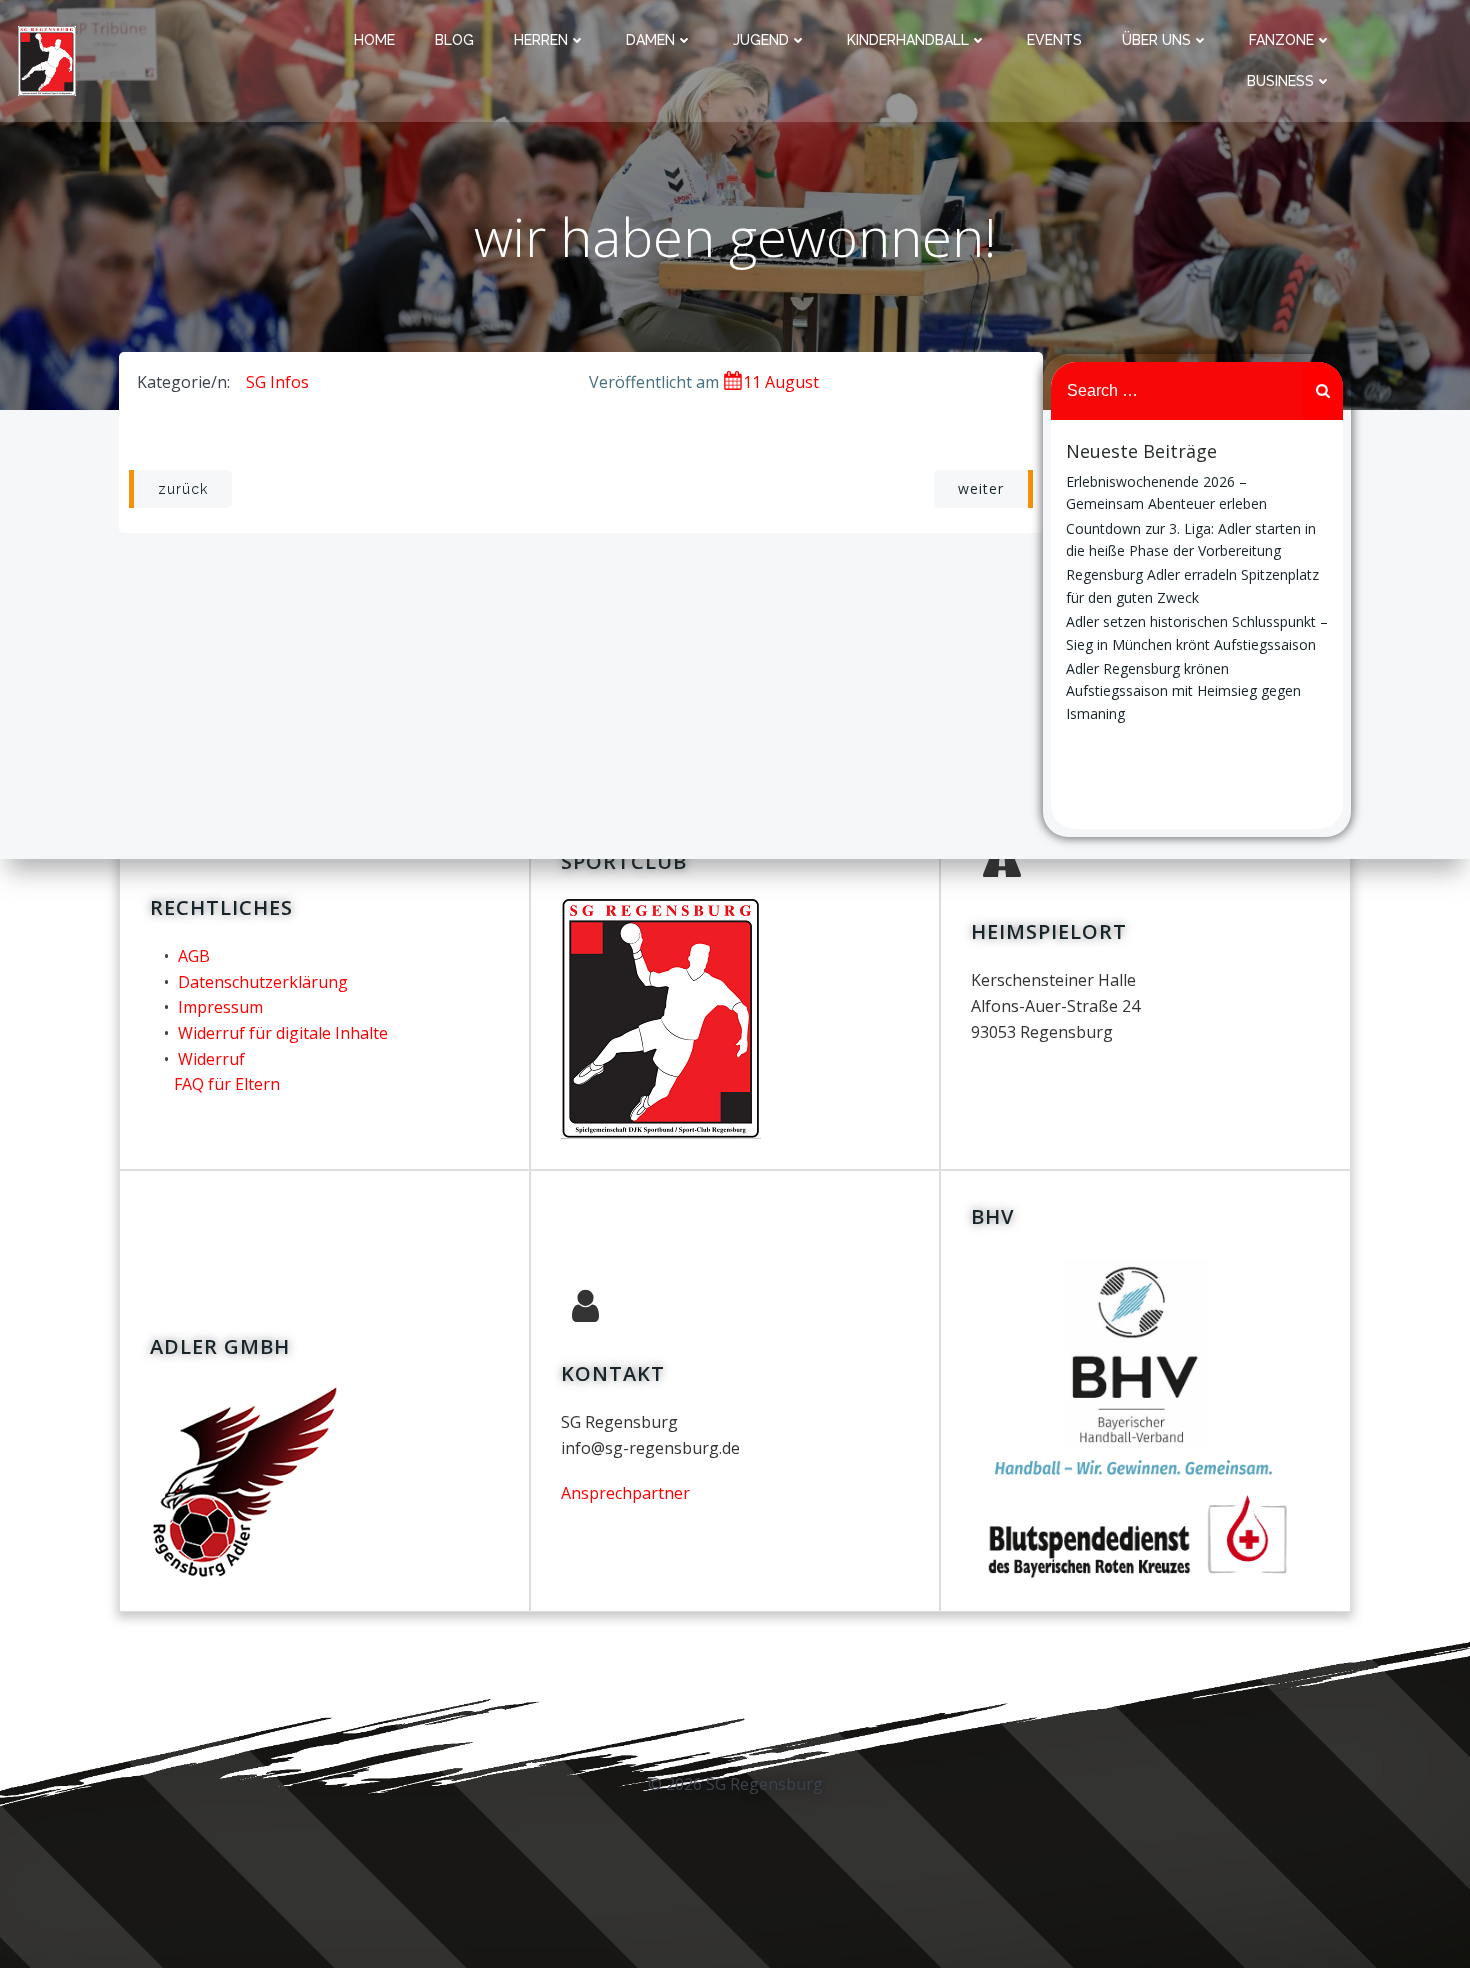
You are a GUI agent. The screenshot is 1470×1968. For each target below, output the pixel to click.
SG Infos (277, 382)
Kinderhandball (908, 40)
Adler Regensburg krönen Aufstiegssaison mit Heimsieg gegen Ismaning (1183, 691)
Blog (454, 40)
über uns (1156, 40)
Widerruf (211, 1059)
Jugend (761, 40)
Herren (541, 40)
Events (1054, 40)
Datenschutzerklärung (263, 982)
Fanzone (1281, 40)
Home (374, 40)
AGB (194, 956)
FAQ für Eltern (227, 1084)
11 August (781, 382)
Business (1280, 81)
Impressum (220, 1007)
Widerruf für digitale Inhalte (283, 1033)
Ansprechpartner (625, 1493)
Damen (650, 40)
